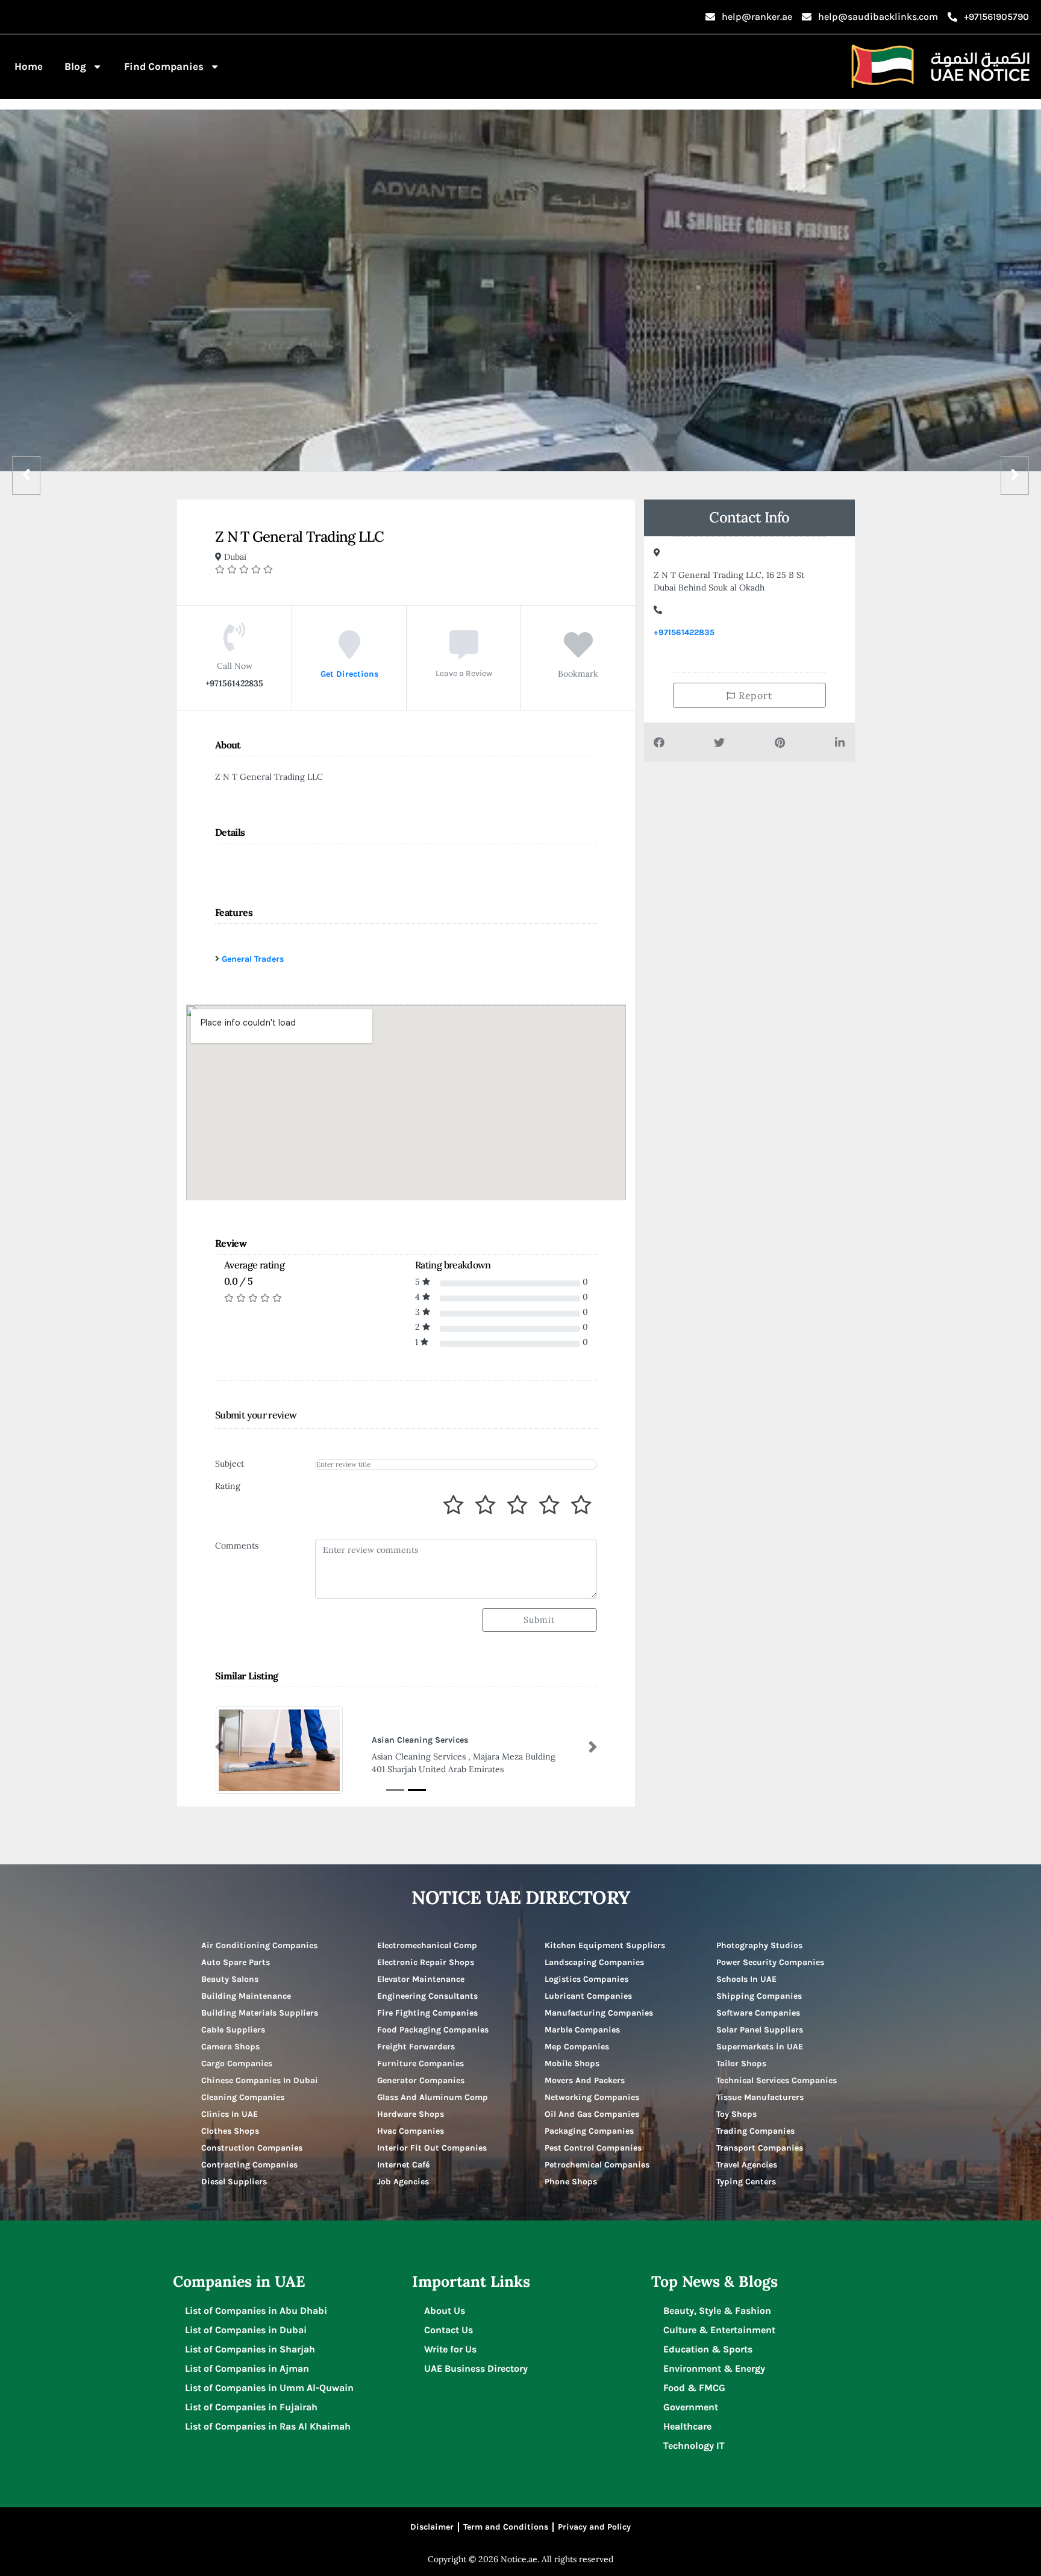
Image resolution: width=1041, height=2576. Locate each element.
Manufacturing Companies (599, 2013)
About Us (445, 2311)
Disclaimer (432, 2527)
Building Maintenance (246, 1996)
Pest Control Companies (593, 2148)
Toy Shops (736, 2114)
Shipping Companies (759, 1996)
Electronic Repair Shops (426, 1962)
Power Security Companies (770, 1962)
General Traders (253, 959)
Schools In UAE (746, 1979)
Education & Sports (708, 2349)
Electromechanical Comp (427, 1945)
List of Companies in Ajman (247, 2368)
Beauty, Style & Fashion (717, 2311)
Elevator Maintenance (421, 1979)
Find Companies (164, 66)
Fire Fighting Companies (427, 2013)
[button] (219, 1747)
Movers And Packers (585, 2080)
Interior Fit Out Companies (432, 2148)
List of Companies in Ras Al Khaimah (268, 2426)
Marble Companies (582, 2030)
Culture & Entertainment (719, 2330)
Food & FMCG (694, 2388)
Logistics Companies (586, 1979)
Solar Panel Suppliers (760, 2030)
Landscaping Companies (594, 1962)
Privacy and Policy (594, 2527)
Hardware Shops (411, 2114)
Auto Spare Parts (236, 1962)
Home (29, 66)
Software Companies (758, 2013)
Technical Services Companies (777, 2080)
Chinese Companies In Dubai (260, 2080)
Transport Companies (760, 2148)
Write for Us (450, 2349)
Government (691, 2407)
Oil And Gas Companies (592, 2114)
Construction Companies (252, 2148)
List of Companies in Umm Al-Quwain (269, 2388)
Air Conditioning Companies (259, 1945)
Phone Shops (571, 2182)
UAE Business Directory (476, 2368)
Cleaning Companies (243, 2097)
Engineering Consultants (427, 1996)
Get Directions (349, 673)
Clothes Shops (230, 2131)
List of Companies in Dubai (246, 2330)
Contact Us (449, 2330)
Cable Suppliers (233, 2030)
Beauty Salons (230, 1979)
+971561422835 (684, 632)
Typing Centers (746, 2182)
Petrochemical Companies (597, 2165)
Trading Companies (755, 2131)
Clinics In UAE (230, 2114)
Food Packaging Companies (433, 2030)
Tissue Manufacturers (760, 2097)
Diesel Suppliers (234, 2182)
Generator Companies (421, 2080)
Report (754, 695)
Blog (75, 66)
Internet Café (403, 2165)
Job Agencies (403, 2182)
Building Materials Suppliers (260, 2013)
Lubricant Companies (588, 1996)
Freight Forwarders (416, 2047)
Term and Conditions (506, 2527)
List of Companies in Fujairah (251, 2407)
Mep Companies (577, 2047)
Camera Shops (230, 2047)
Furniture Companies (420, 2064)
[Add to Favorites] (578, 653)
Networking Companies (592, 2097)
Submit (539, 1620)
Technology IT (694, 2446)
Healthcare (687, 2426)
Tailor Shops (741, 2064)
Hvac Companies (411, 2131)
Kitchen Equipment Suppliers (605, 1945)
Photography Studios (759, 1945)
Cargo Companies (237, 2064)
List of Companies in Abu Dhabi (256, 2311)
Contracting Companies (249, 2165)
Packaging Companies (589, 2131)
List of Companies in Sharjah (250, 2349)
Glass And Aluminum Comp (433, 2097)
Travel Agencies (747, 2165)
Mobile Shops (572, 2064)
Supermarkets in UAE (760, 2047)
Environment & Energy (714, 2368)
